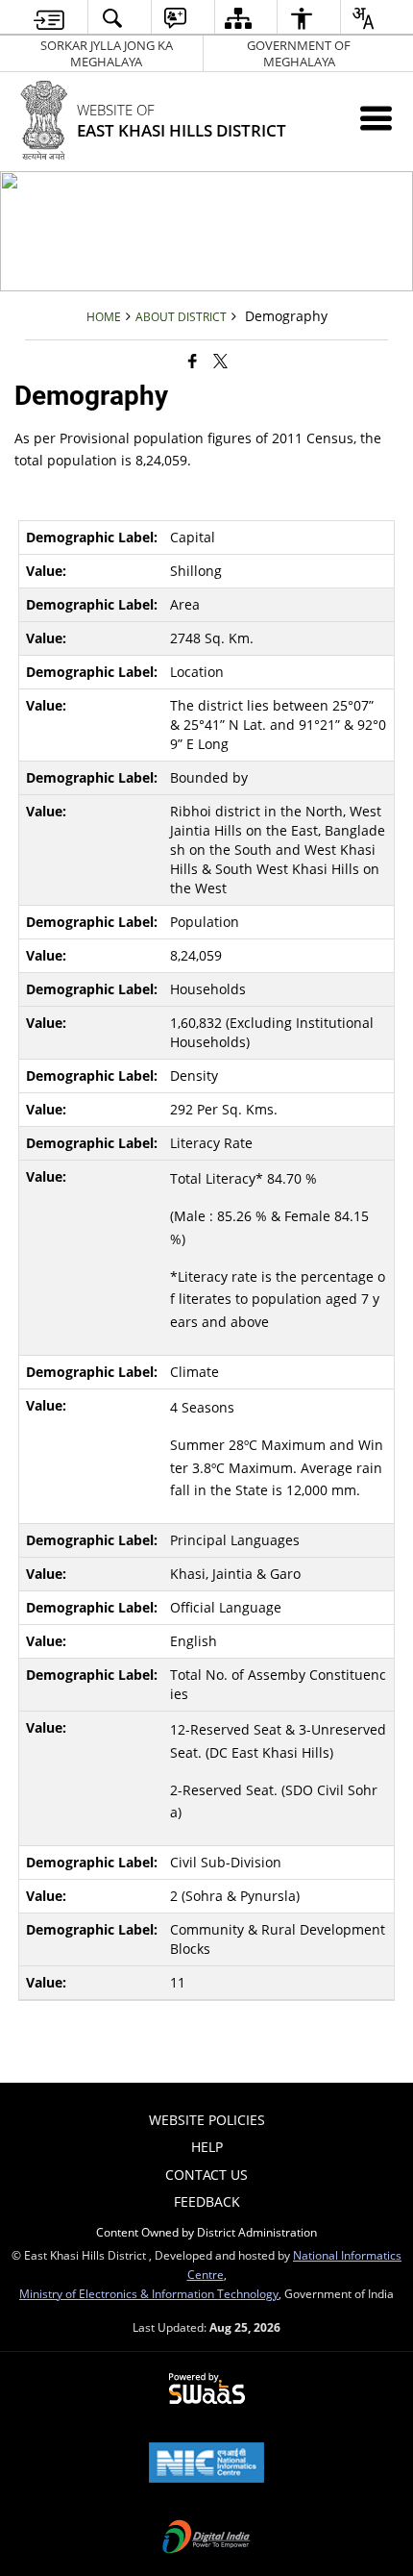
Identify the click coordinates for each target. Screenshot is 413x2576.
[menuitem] (49, 18)
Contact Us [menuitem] (206, 2175)
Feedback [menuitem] (207, 2201)
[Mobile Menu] (376, 118)
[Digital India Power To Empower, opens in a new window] (206, 2538)
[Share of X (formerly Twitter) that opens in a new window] (220, 361)
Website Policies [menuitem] (207, 2120)
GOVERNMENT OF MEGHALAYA (299, 53)
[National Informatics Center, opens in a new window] (206, 2464)
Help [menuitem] (207, 2147)
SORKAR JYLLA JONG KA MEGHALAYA (107, 53)
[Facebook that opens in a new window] (193, 361)
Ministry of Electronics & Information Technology (149, 2293)
